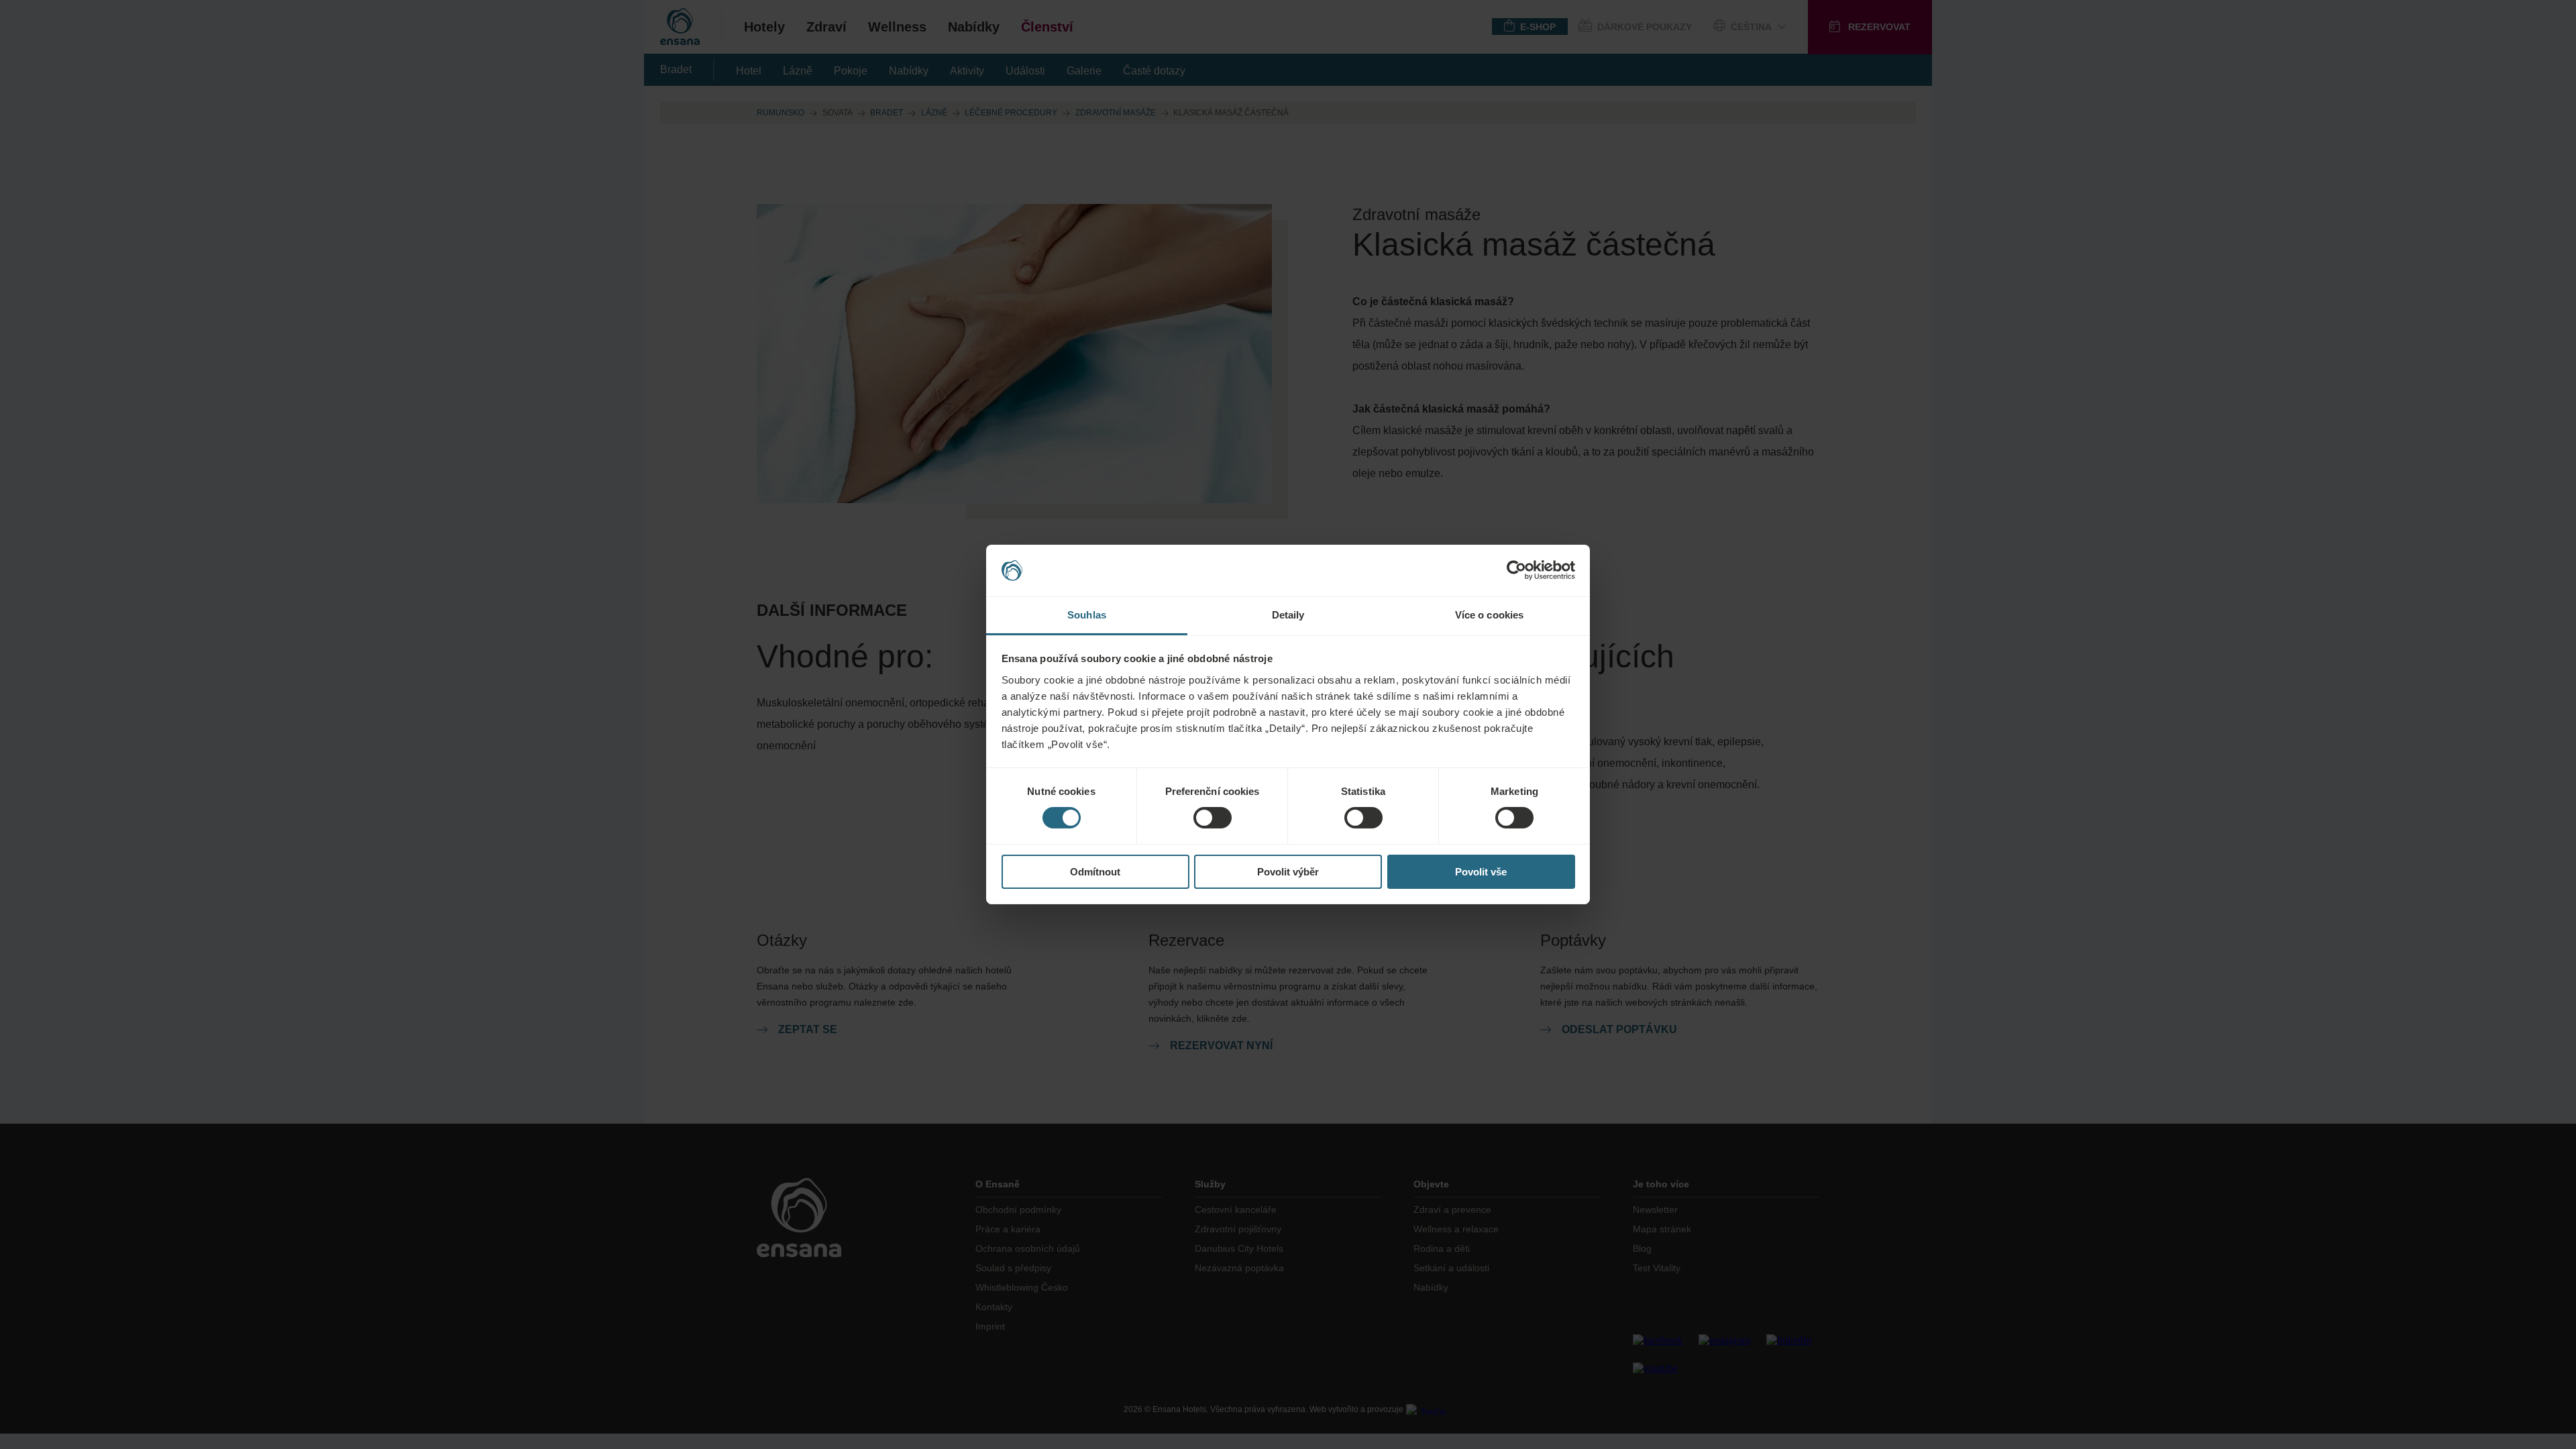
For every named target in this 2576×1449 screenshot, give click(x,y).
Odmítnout (1095, 872)
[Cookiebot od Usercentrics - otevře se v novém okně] (1516, 570)
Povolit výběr (1288, 872)
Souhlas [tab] (1087, 615)
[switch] (1213, 818)
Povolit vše (1481, 872)
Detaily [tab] (1288, 615)
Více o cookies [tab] (1489, 615)
